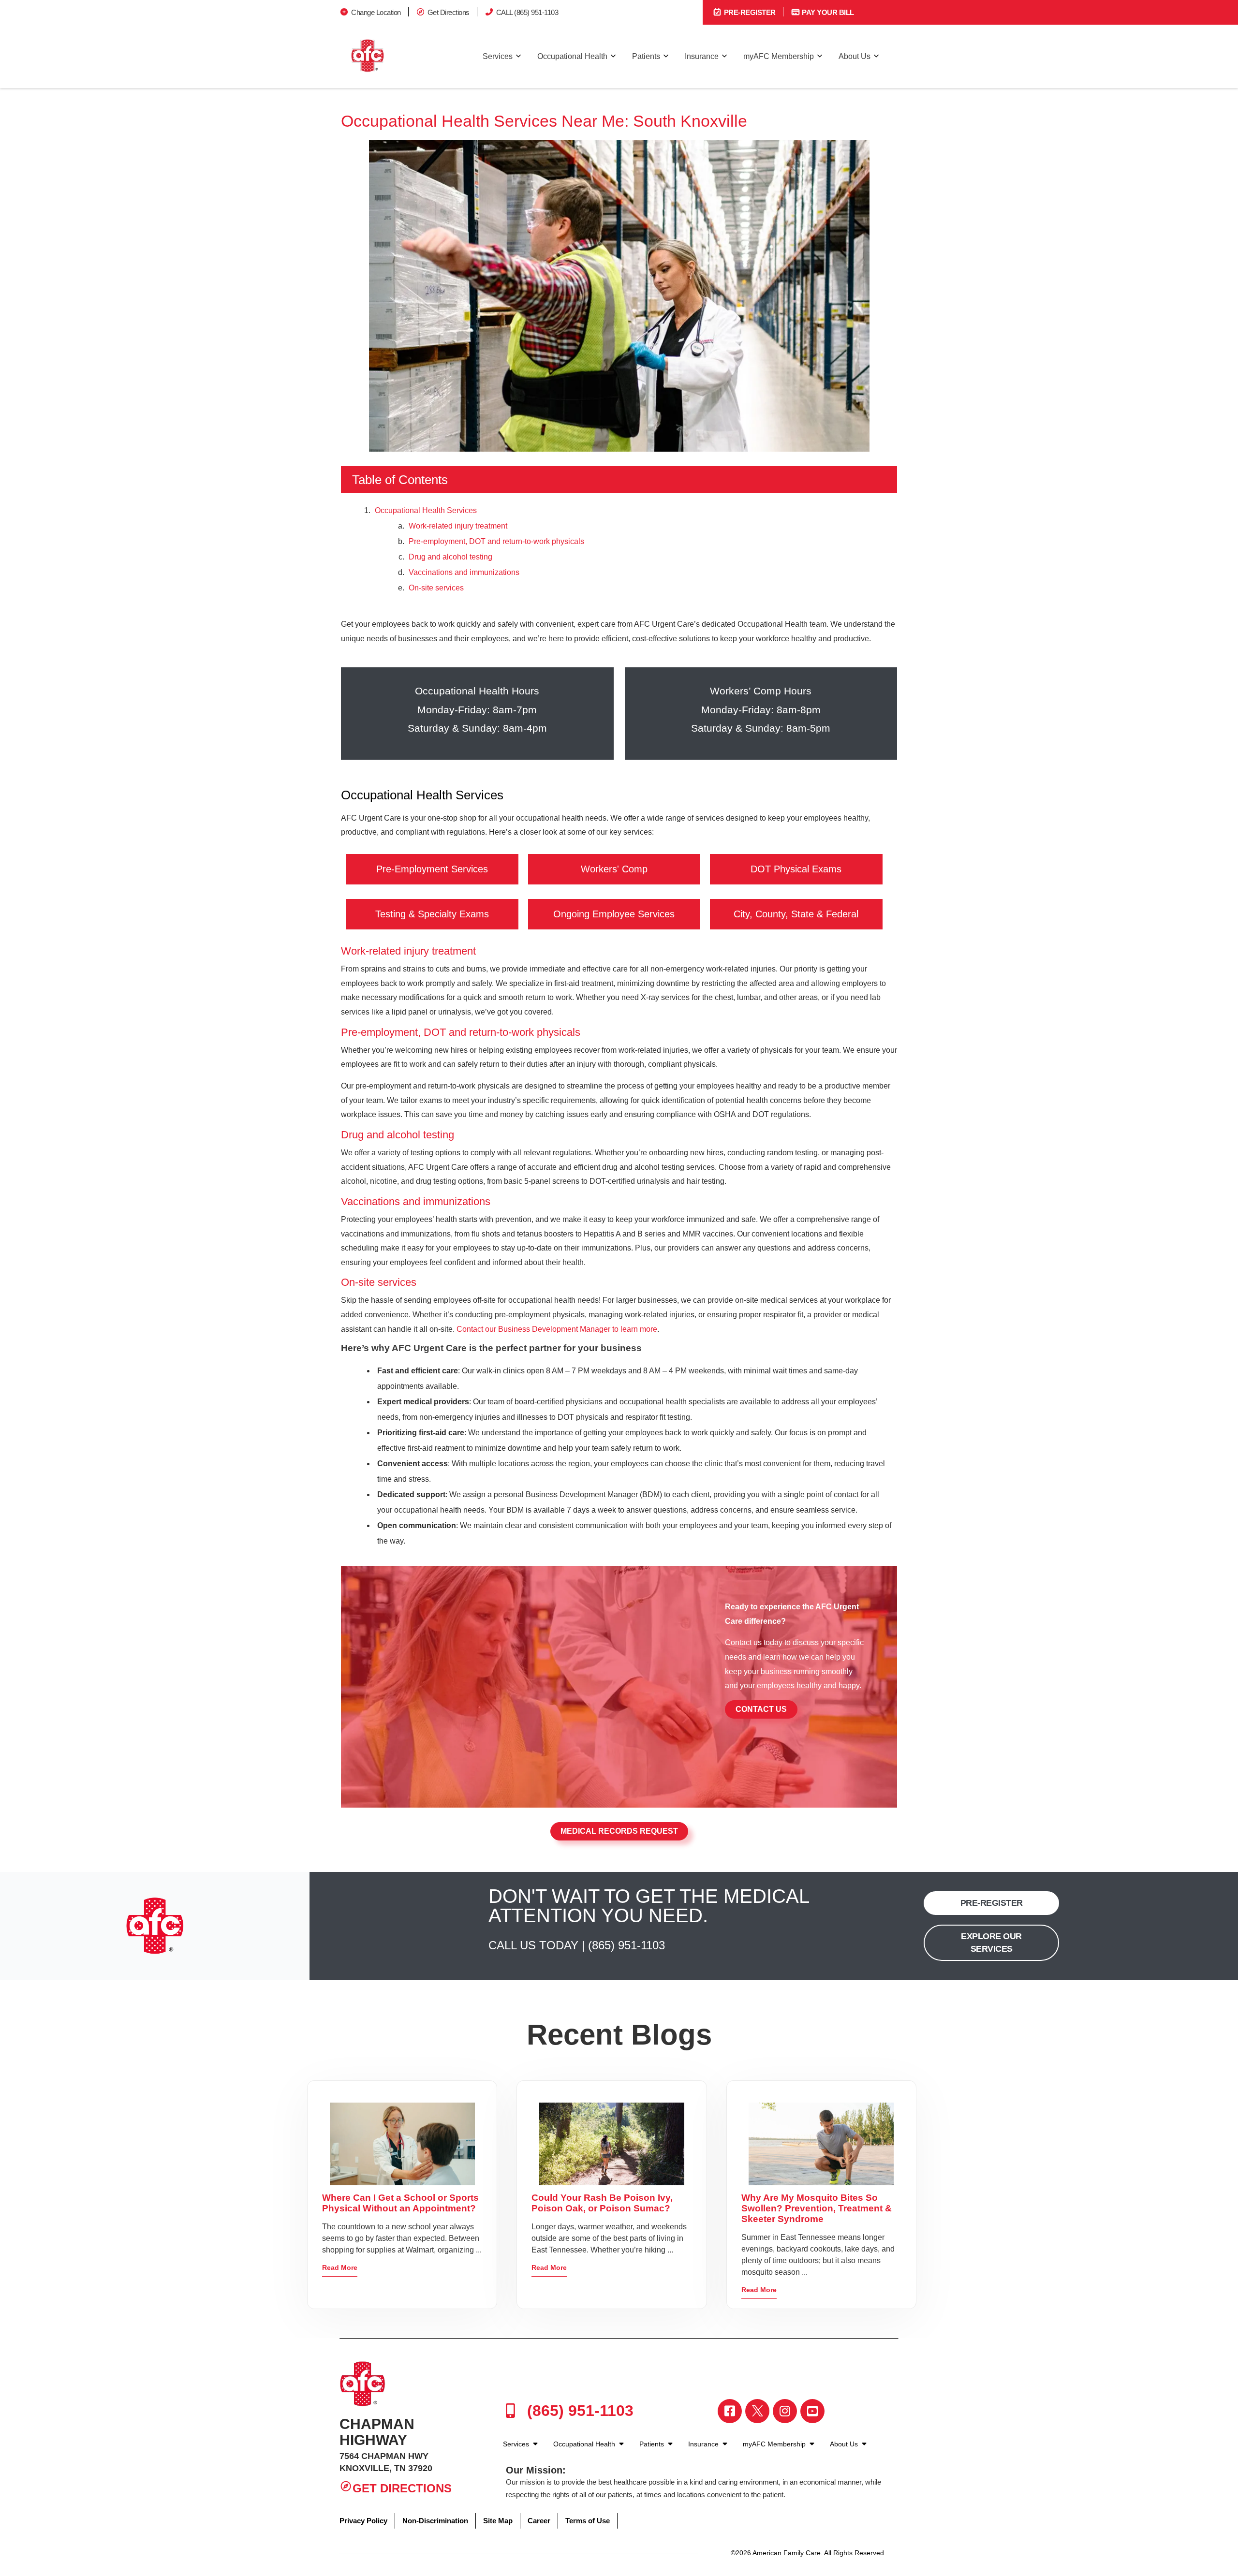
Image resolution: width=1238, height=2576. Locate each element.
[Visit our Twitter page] (757, 2411)
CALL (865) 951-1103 (527, 12)
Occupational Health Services (426, 510)
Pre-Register (749, 12)
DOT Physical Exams (796, 869)
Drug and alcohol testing (450, 557)
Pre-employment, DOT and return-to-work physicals (496, 541)
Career (539, 2521)
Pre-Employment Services (432, 869)
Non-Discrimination (435, 2521)
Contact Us (761, 1709)
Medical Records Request (619, 1831)
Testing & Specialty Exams (432, 914)
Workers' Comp (614, 869)
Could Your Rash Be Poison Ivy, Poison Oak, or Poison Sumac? (602, 2203)
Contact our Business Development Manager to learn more (557, 1329)
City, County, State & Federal (796, 914)
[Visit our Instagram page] (785, 2411)
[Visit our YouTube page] (812, 2411)
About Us (855, 56)
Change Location (376, 12)
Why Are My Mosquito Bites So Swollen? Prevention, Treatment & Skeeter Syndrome (817, 2208)
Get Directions (449, 12)
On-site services (437, 588)
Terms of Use (588, 2521)
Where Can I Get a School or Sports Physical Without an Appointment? (400, 2203)
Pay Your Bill (827, 12)
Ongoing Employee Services (614, 914)
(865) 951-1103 (626, 1945)
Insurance (702, 56)
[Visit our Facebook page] (730, 2411)
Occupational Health (572, 56)
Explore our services (991, 1942)
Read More (340, 2267)
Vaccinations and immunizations (464, 572)
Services (498, 56)
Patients (646, 56)
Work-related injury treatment (458, 526)
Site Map (498, 2521)
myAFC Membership (779, 56)
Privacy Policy (363, 2521)
